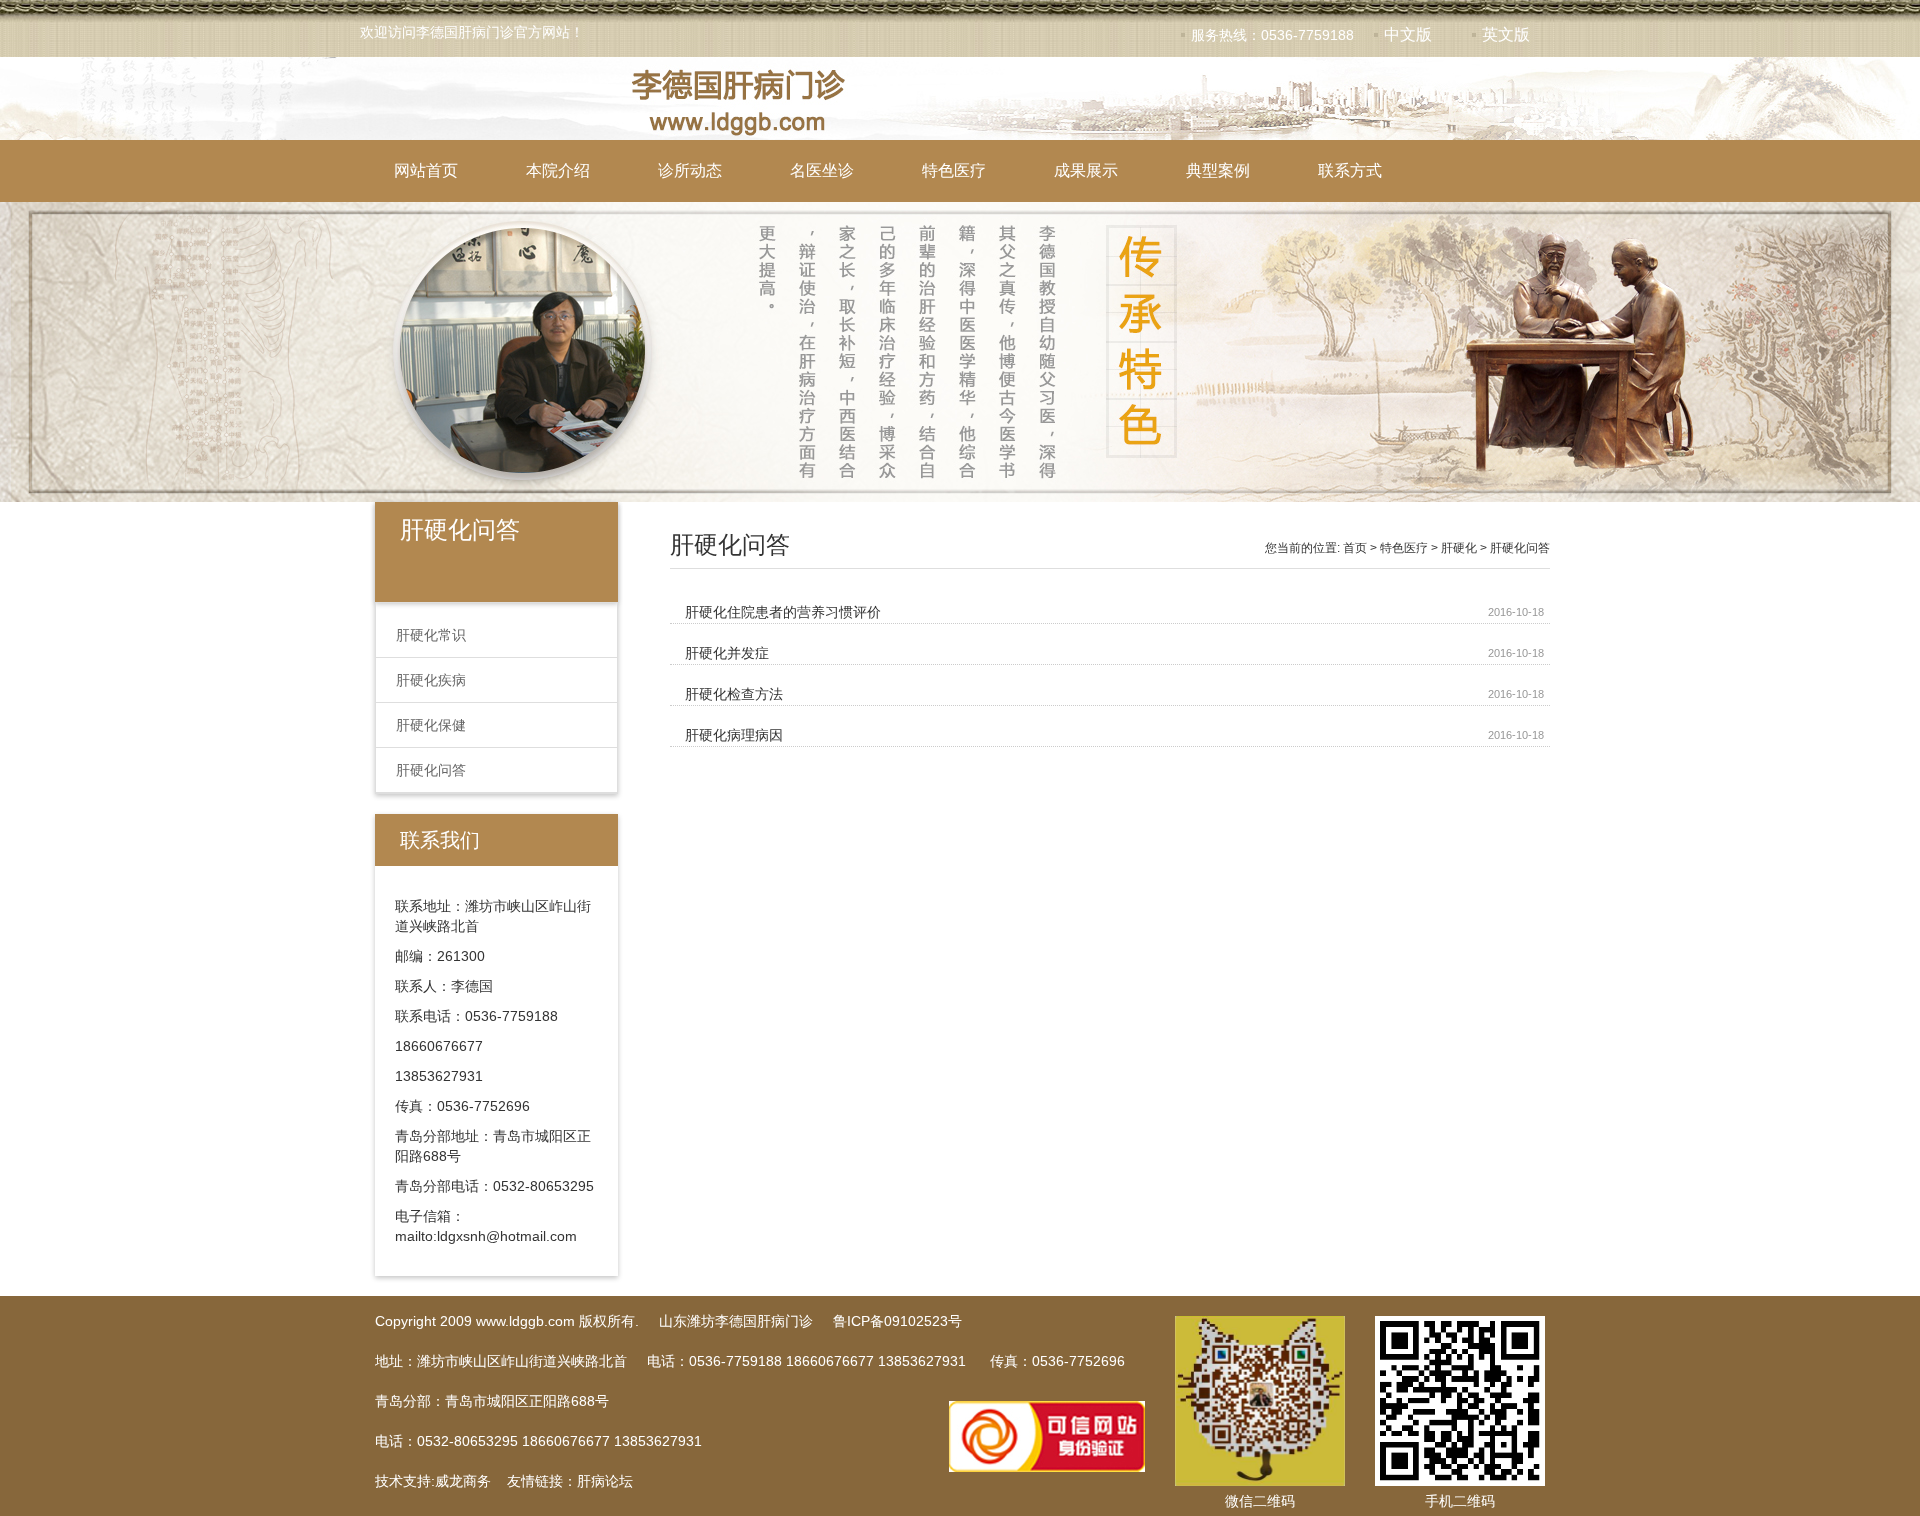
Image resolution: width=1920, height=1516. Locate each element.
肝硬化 (1459, 548)
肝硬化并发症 (727, 653)
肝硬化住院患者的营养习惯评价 (783, 612)
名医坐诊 (822, 170)
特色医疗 (954, 170)
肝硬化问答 (431, 770)
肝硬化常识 (431, 635)
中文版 (1408, 34)
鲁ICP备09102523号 (897, 1321)
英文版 (1506, 34)
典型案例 (1218, 170)
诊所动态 (690, 170)
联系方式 (1350, 170)
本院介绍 (558, 170)
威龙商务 (463, 1481)
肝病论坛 (605, 1481)
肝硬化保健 (431, 725)
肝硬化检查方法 (734, 694)
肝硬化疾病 (431, 680)
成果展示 (1086, 170)
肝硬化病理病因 (734, 735)
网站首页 (426, 170)
